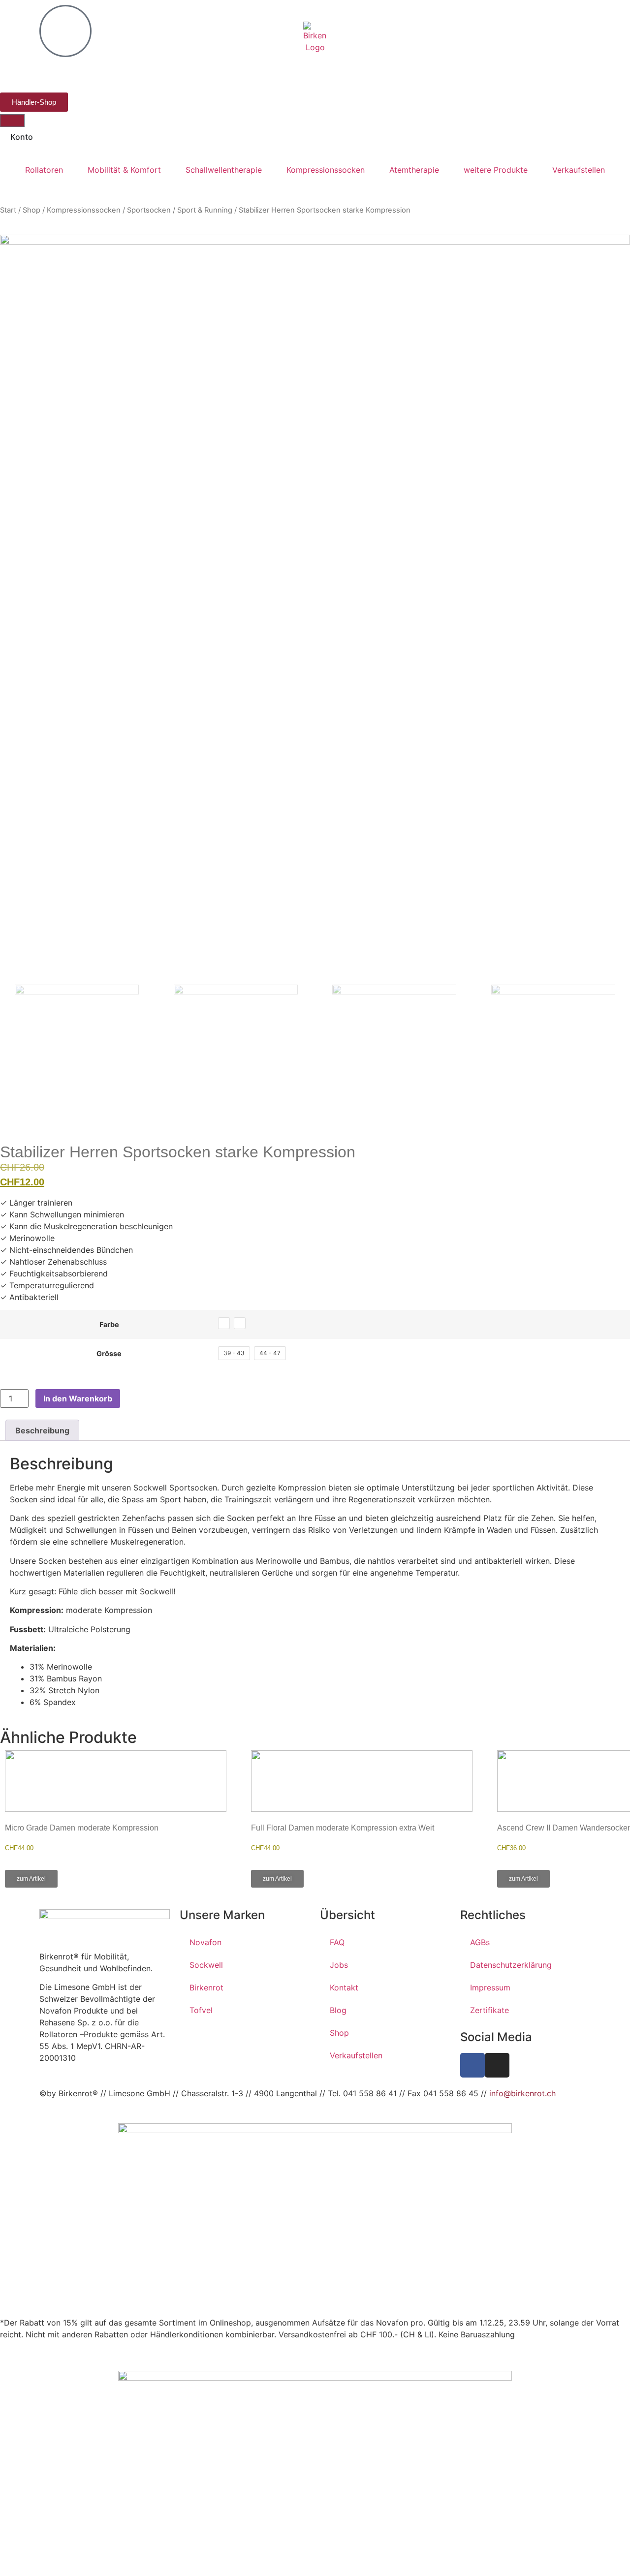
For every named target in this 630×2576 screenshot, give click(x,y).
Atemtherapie (414, 170)
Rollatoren (44, 170)
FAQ (337, 1942)
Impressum (490, 1987)
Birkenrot (206, 1987)
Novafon (205, 1942)
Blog (338, 2010)
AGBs (480, 1942)
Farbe (109, 1325)
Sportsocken (149, 210)
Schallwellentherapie (224, 170)
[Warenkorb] (12, 121)
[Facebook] (472, 2065)
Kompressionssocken (326, 170)
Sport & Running (205, 210)
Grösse (109, 1354)
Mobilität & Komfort (124, 170)
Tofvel (201, 2010)
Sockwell (206, 1965)
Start (8, 210)
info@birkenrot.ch (522, 2093)
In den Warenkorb (78, 1398)
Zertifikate (489, 2010)
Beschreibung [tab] (42, 1430)
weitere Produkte (496, 170)
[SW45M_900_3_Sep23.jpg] (315, 610)
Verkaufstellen (579, 170)
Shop (31, 210)
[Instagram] (497, 2065)
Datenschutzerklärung (511, 1965)
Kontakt (344, 1987)
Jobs (339, 1965)
